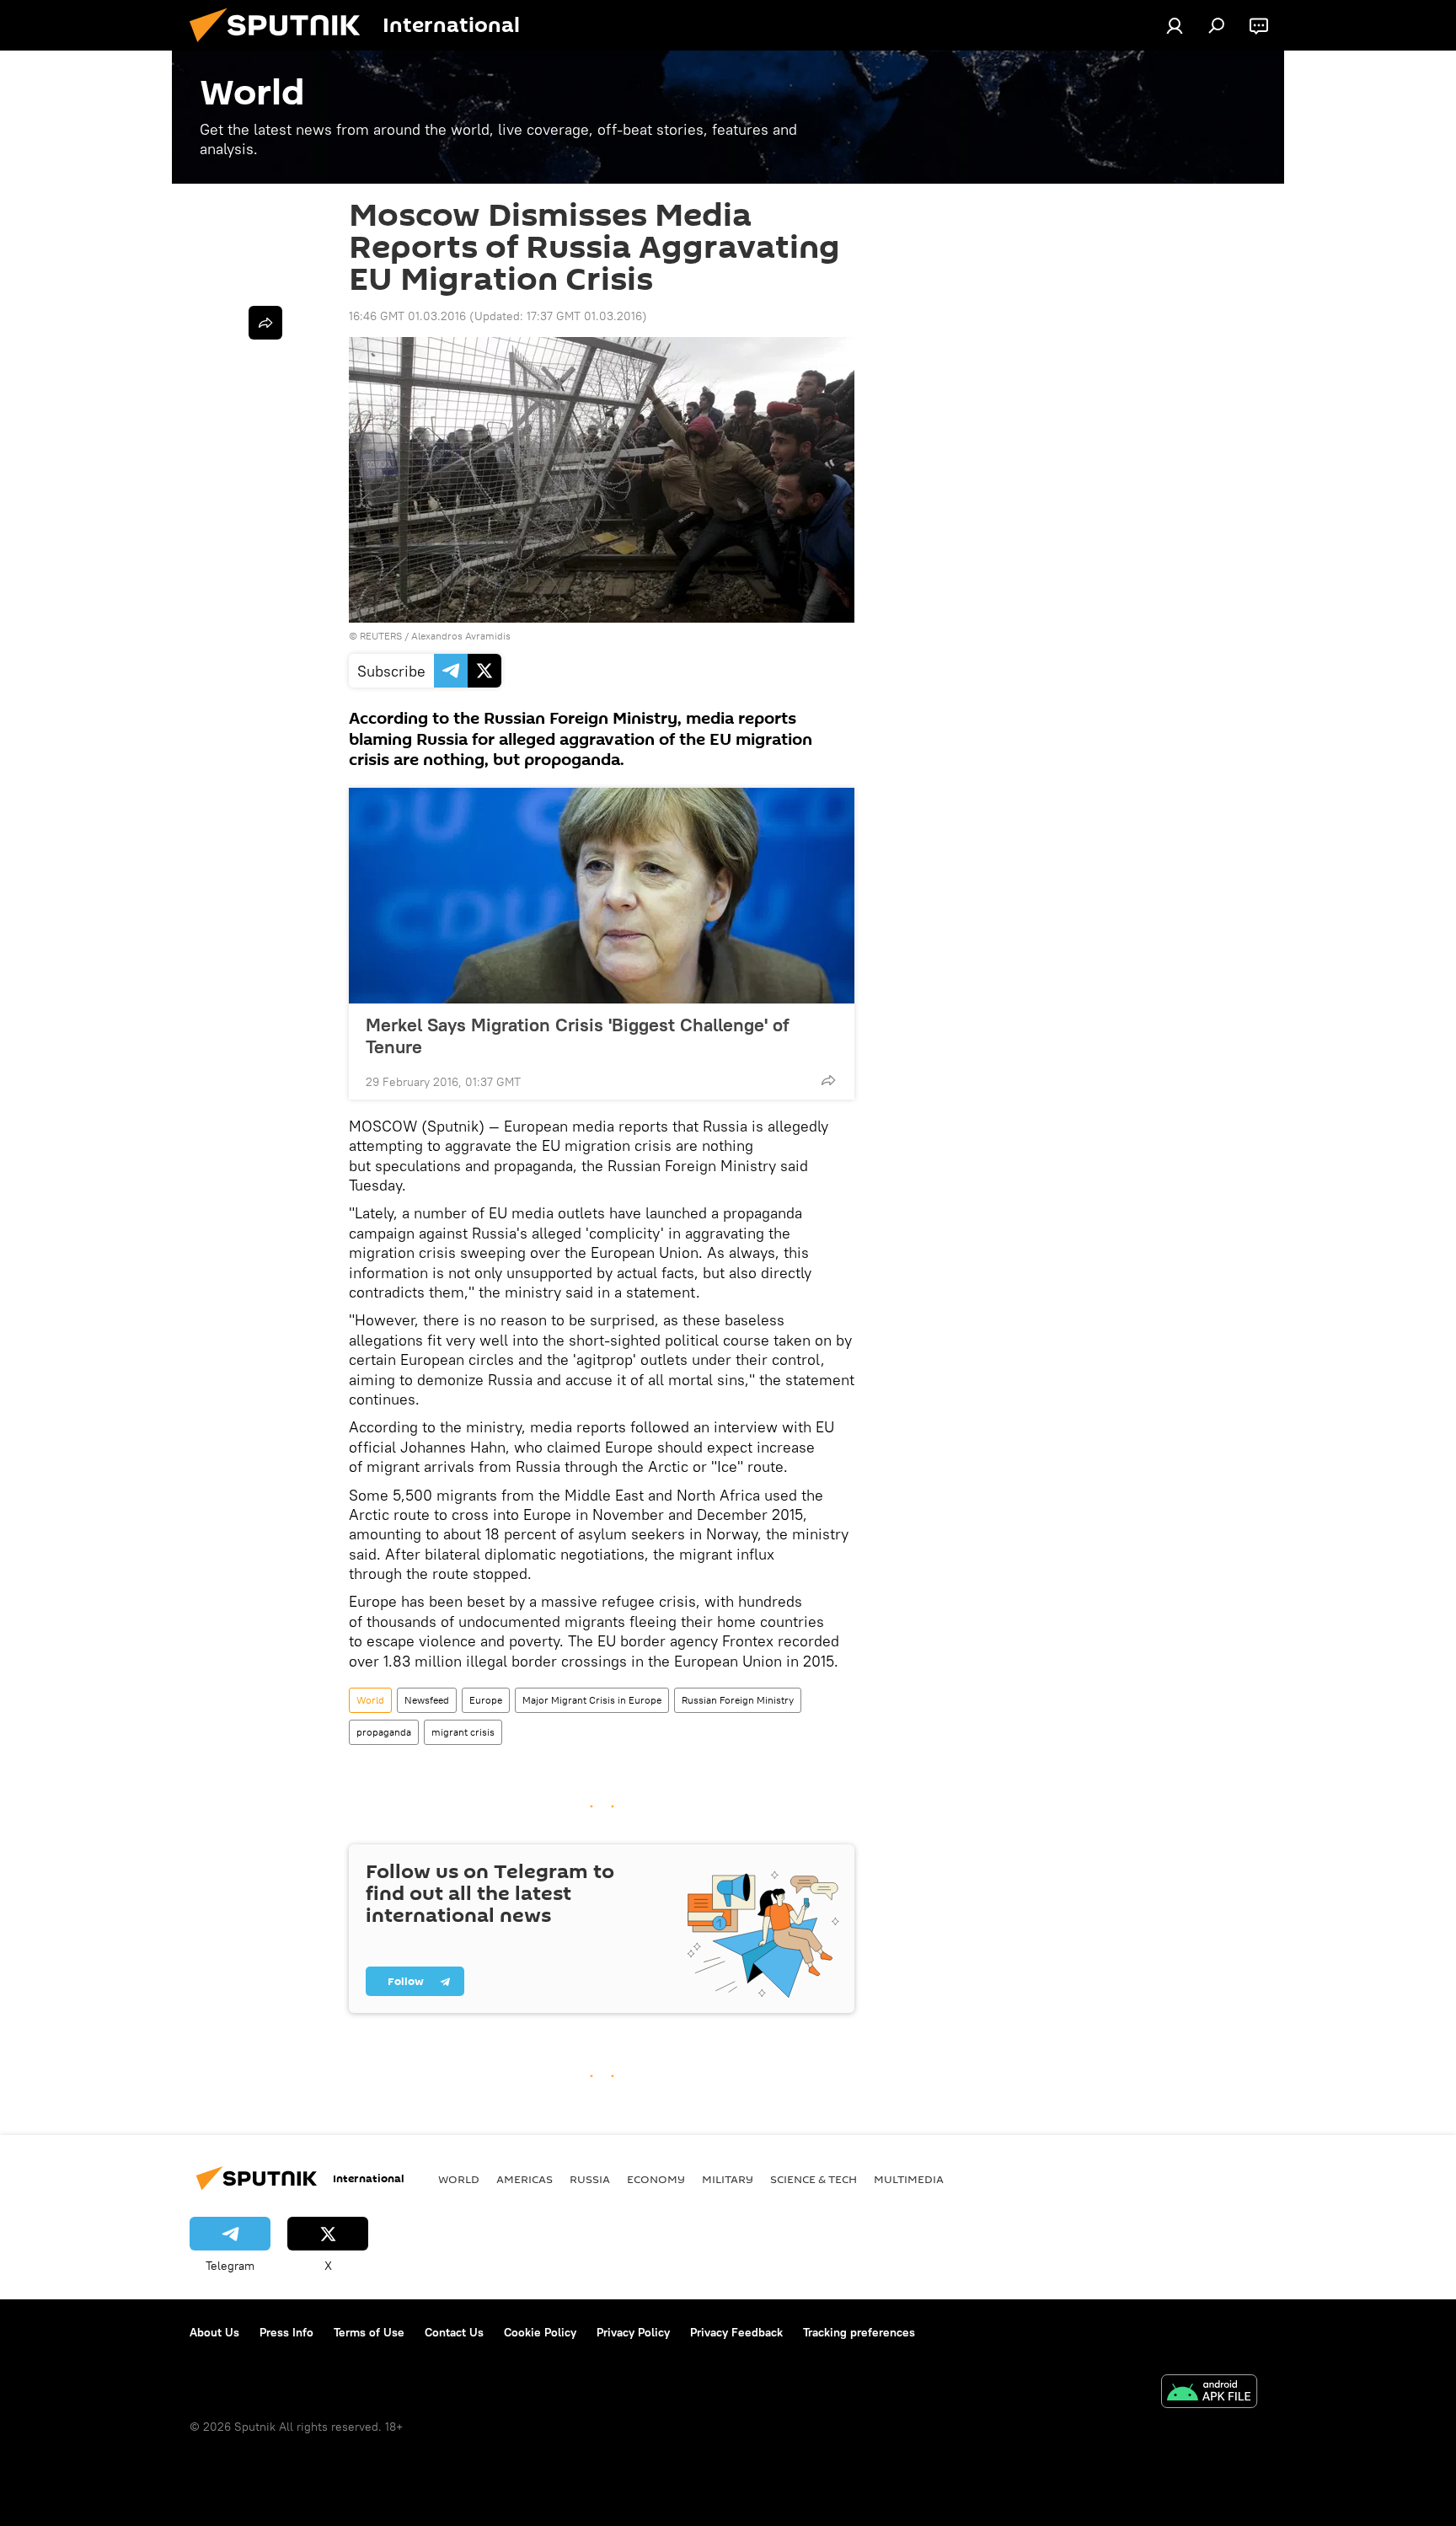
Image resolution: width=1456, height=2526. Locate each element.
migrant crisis (463, 1732)
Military (728, 2179)
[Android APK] (1209, 2393)
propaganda (384, 1732)
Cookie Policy (540, 2332)
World (370, 1700)
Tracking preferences (859, 2332)
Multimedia (909, 2179)
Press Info (286, 2332)
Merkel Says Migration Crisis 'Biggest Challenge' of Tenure (577, 1036)
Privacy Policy (633, 2332)
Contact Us (454, 2332)
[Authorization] (1175, 25)
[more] (828, 1080)
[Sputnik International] (281, 46)
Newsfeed (427, 1700)
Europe (486, 1700)
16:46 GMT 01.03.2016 (407, 316)
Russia (590, 2179)
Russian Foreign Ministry (738, 1700)
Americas (525, 2179)
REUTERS (381, 636)
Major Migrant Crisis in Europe (592, 1700)
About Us (214, 2332)
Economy (656, 2179)
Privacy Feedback (736, 2332)
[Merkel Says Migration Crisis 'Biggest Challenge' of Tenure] (602, 896)
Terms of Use (369, 2332)
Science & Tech (814, 2179)
